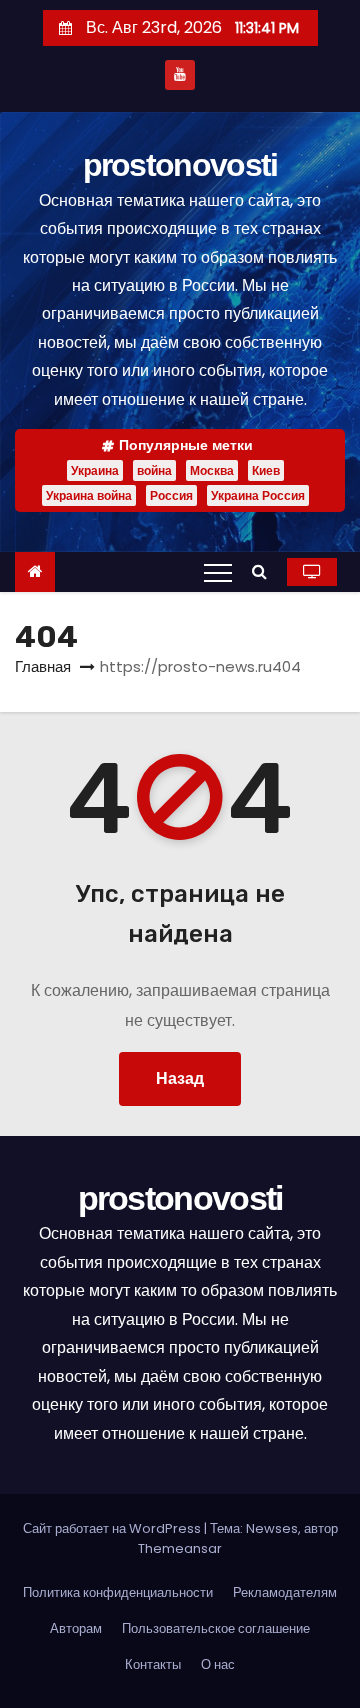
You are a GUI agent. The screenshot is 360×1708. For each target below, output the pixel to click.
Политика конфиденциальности (118, 1592)
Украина (95, 470)
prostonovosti (180, 165)
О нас (218, 1664)
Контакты (153, 1664)
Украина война (89, 495)
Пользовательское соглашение (216, 1628)
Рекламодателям (285, 1592)
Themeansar (180, 1548)
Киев (266, 470)
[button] (264, 571)
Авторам (76, 1628)
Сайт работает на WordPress (113, 1528)
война (154, 470)
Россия (171, 495)
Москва (212, 470)
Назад (180, 1078)
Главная (43, 666)
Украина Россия (258, 495)
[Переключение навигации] (218, 572)
